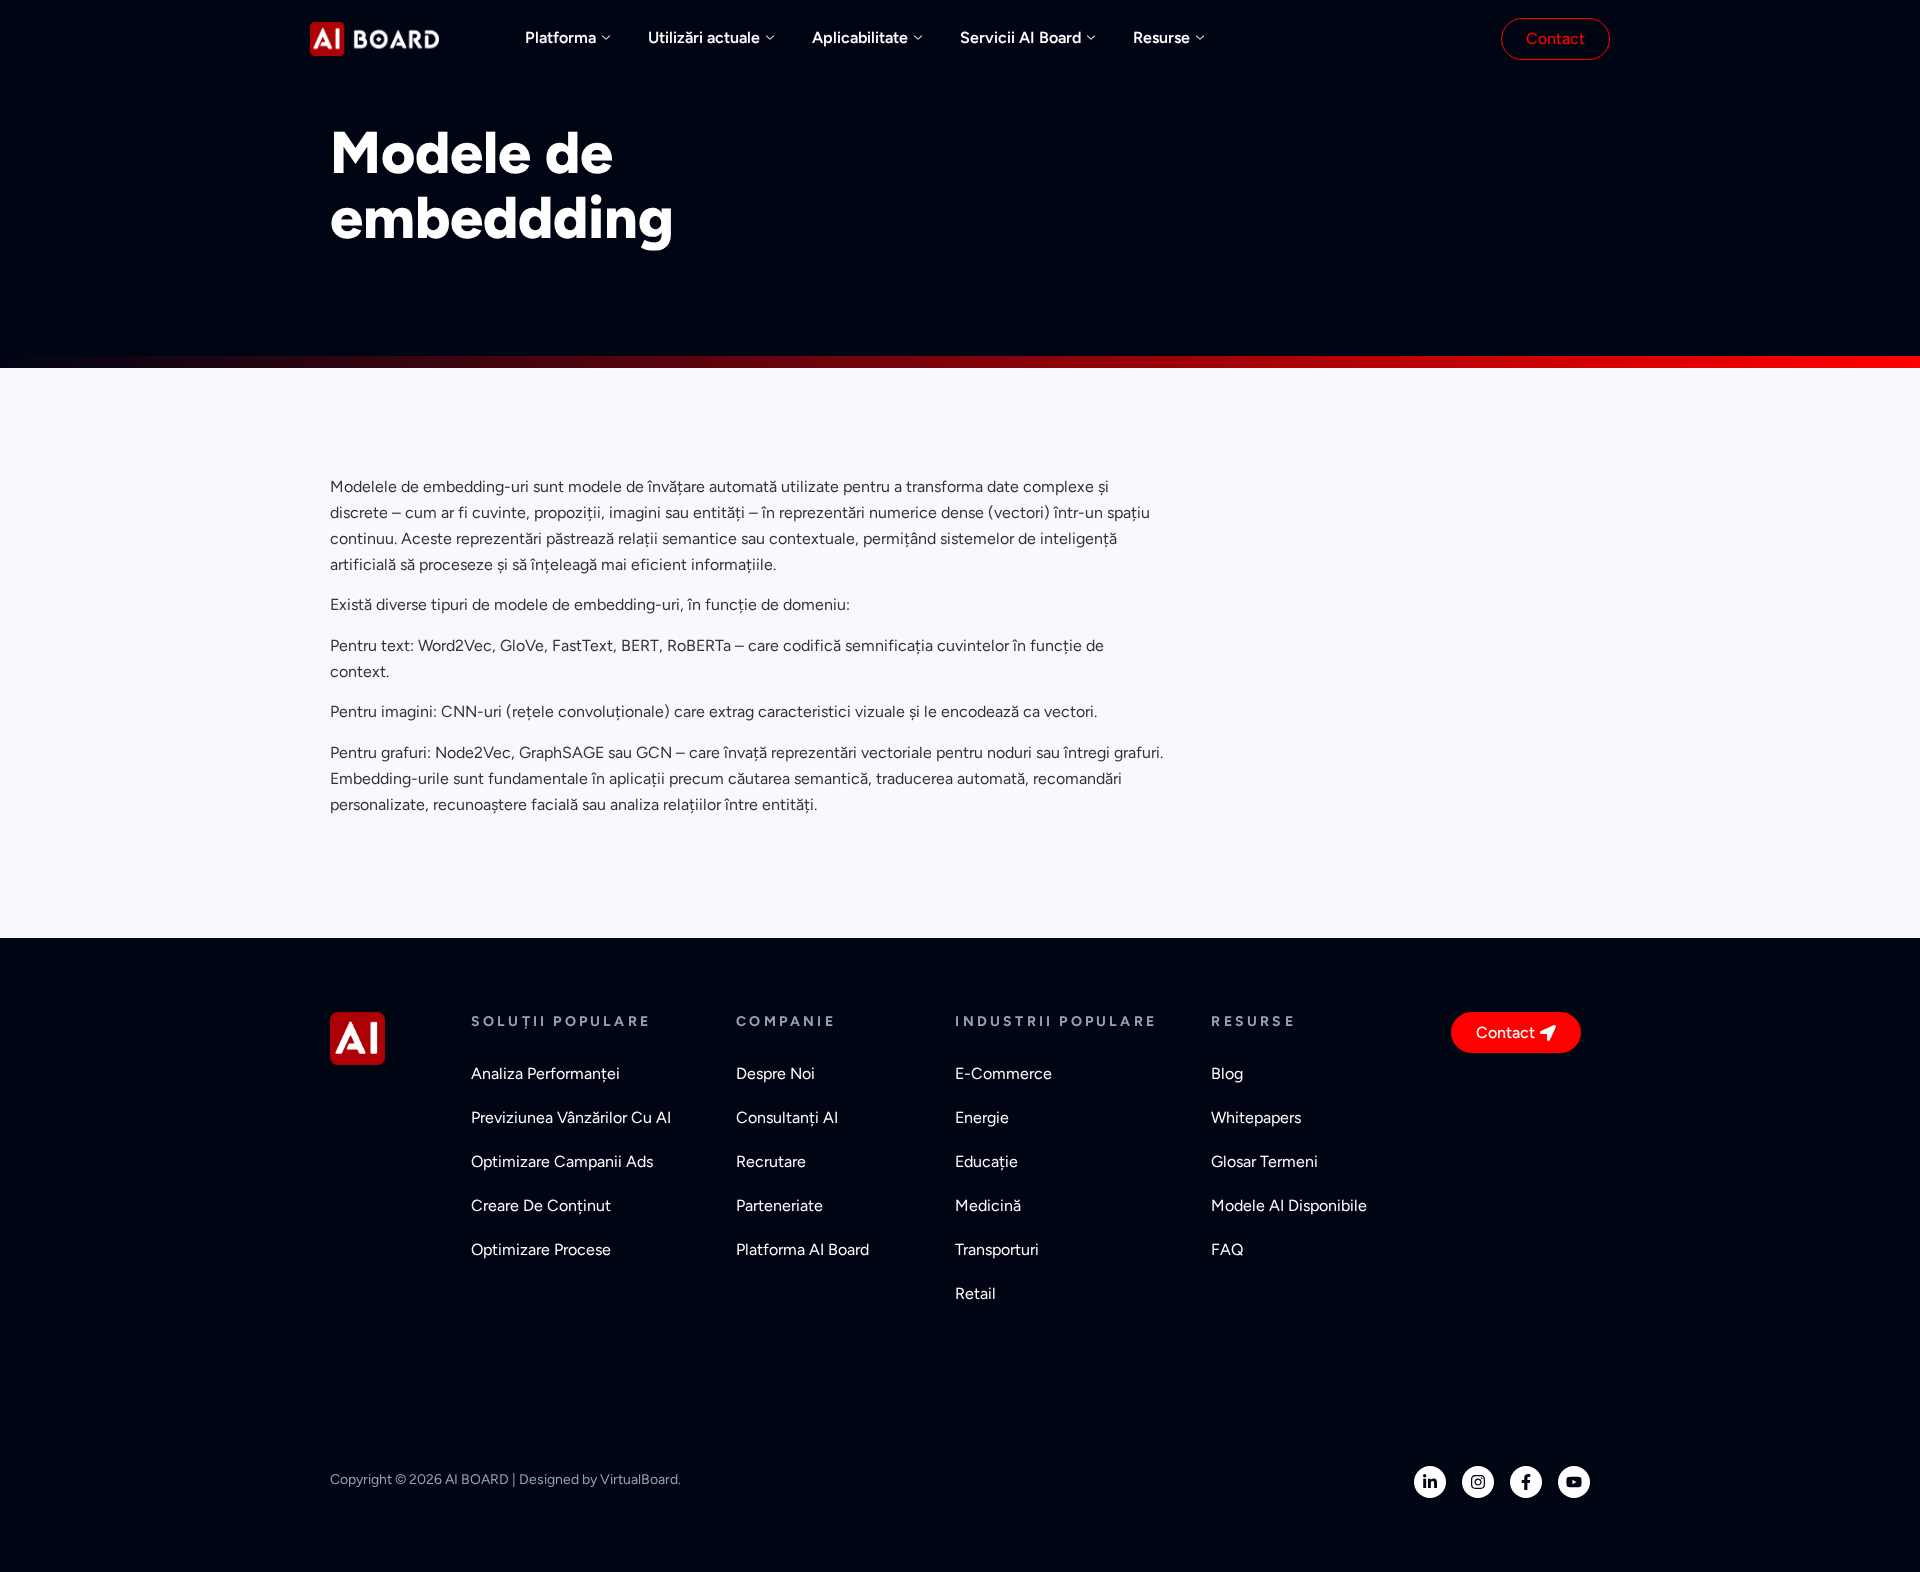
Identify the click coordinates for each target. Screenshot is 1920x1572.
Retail (975, 1293)
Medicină (988, 1205)
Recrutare (771, 1161)
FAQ (1227, 1249)
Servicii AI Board (1020, 37)
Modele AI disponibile (1289, 1205)
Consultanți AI (787, 1117)
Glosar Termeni (1264, 1161)
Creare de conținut (541, 1205)
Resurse (1161, 37)
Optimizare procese (541, 1249)
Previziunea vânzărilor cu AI (571, 1117)
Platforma (560, 37)
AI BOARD (477, 1479)
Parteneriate (779, 1205)
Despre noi (775, 1073)
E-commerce (1003, 1073)
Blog (1227, 1073)
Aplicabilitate (860, 37)
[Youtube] (1574, 1482)
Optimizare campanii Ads (562, 1161)
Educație (986, 1161)
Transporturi (997, 1249)
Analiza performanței (545, 1073)
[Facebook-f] (1526, 1482)
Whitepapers (1256, 1117)
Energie (982, 1117)
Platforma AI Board (802, 1249)
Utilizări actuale (704, 37)
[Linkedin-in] (1430, 1482)
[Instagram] (1478, 1482)
